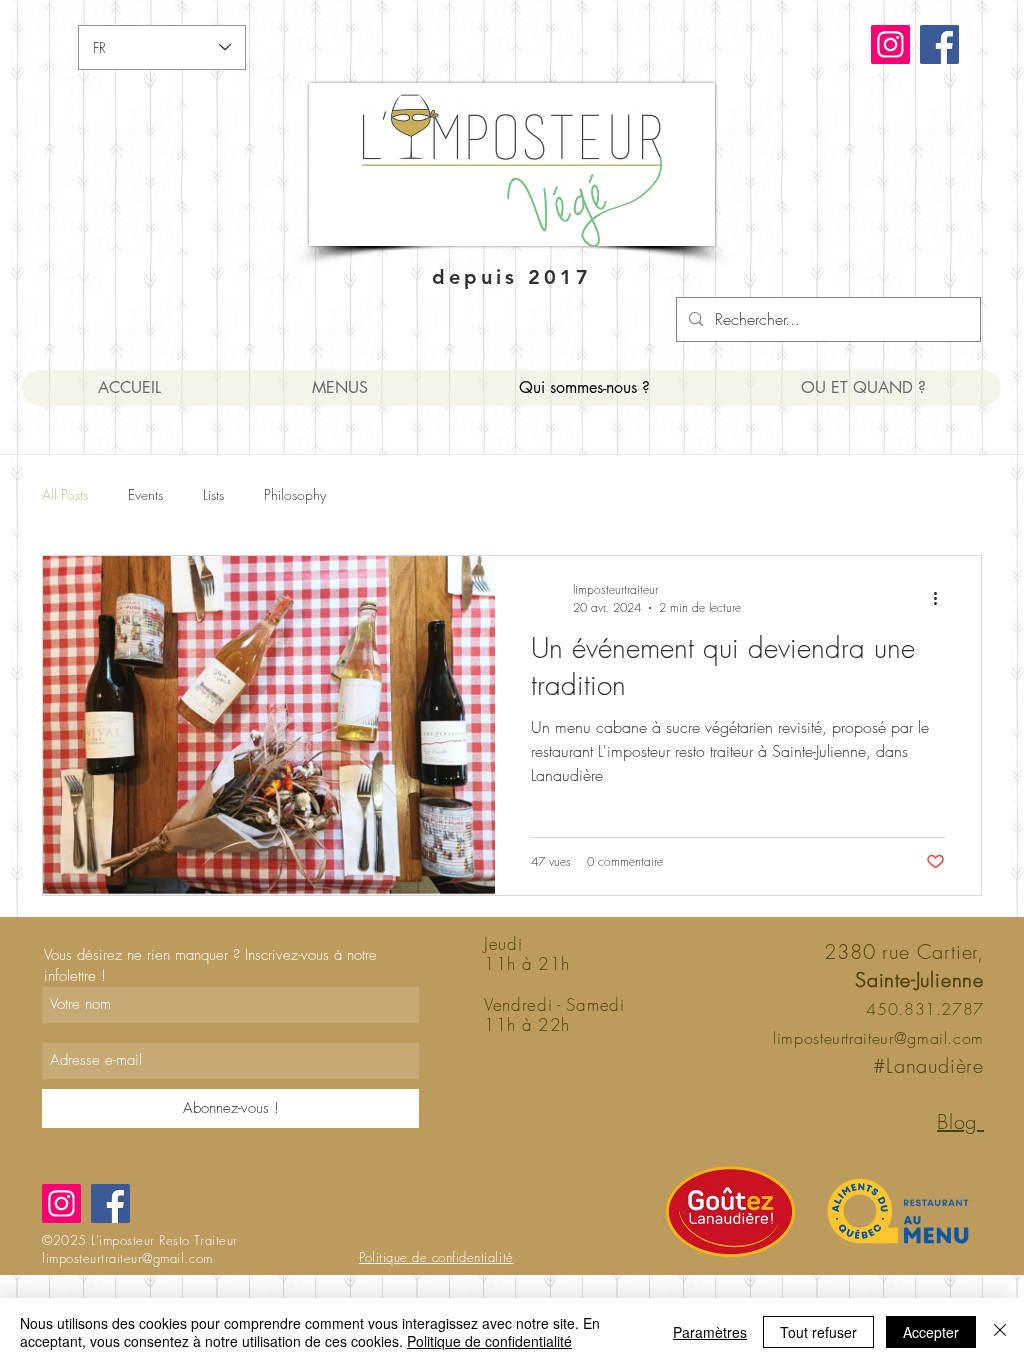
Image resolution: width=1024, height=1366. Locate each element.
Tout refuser (818, 1332)
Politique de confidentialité (489, 1341)
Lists (213, 494)
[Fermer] (1000, 1332)
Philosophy (295, 494)
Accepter (931, 1332)
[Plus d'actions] (942, 598)
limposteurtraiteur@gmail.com (878, 1038)
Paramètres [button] (710, 1332)
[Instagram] (890, 44)
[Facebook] (939, 44)
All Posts (65, 494)
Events (145, 494)
